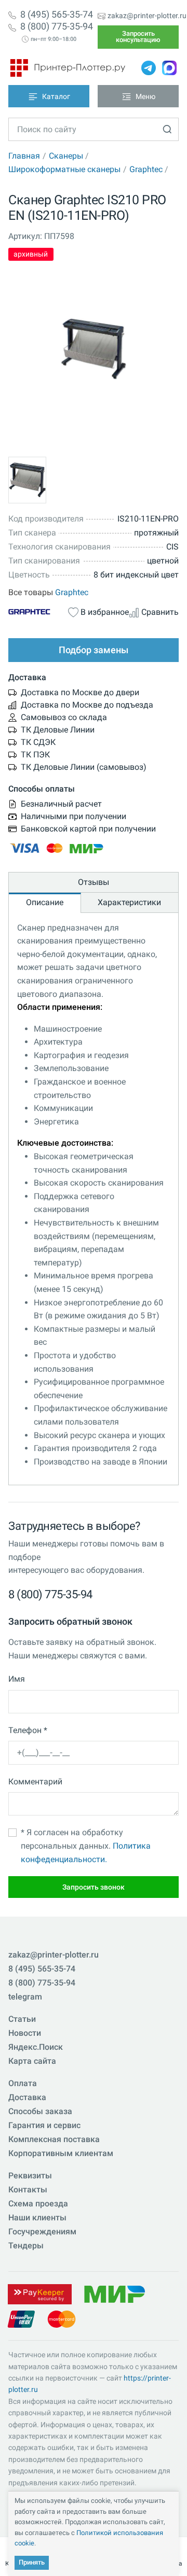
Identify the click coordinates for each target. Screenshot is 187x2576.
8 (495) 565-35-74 (57, 15)
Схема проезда (38, 2204)
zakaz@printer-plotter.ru (147, 16)
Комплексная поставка (54, 2139)
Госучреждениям (42, 2232)
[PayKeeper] (39, 2294)
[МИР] (114, 2294)
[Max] (169, 68)
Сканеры (66, 156)
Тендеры (26, 2246)
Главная (24, 156)
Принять (32, 2562)
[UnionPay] (21, 2319)
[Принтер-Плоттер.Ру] (68, 68)
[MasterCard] (62, 2319)
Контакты (28, 2190)
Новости (25, 2033)
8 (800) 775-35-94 (57, 26)
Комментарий (35, 1782)
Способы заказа (40, 2111)
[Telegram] (149, 68)
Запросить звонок (94, 1887)
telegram (25, 1997)
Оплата (23, 2083)
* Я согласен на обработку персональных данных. (86, 1846)
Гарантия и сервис (44, 2125)
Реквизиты (30, 2176)
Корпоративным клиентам (61, 2153)
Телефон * (28, 1730)
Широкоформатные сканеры (64, 169)
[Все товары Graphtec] (38, 611)
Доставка (27, 2097)
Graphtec (146, 169)
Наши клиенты (37, 2218)
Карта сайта (32, 2061)
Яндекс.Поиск (36, 2047)
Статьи (22, 2019)
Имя (17, 1679)
